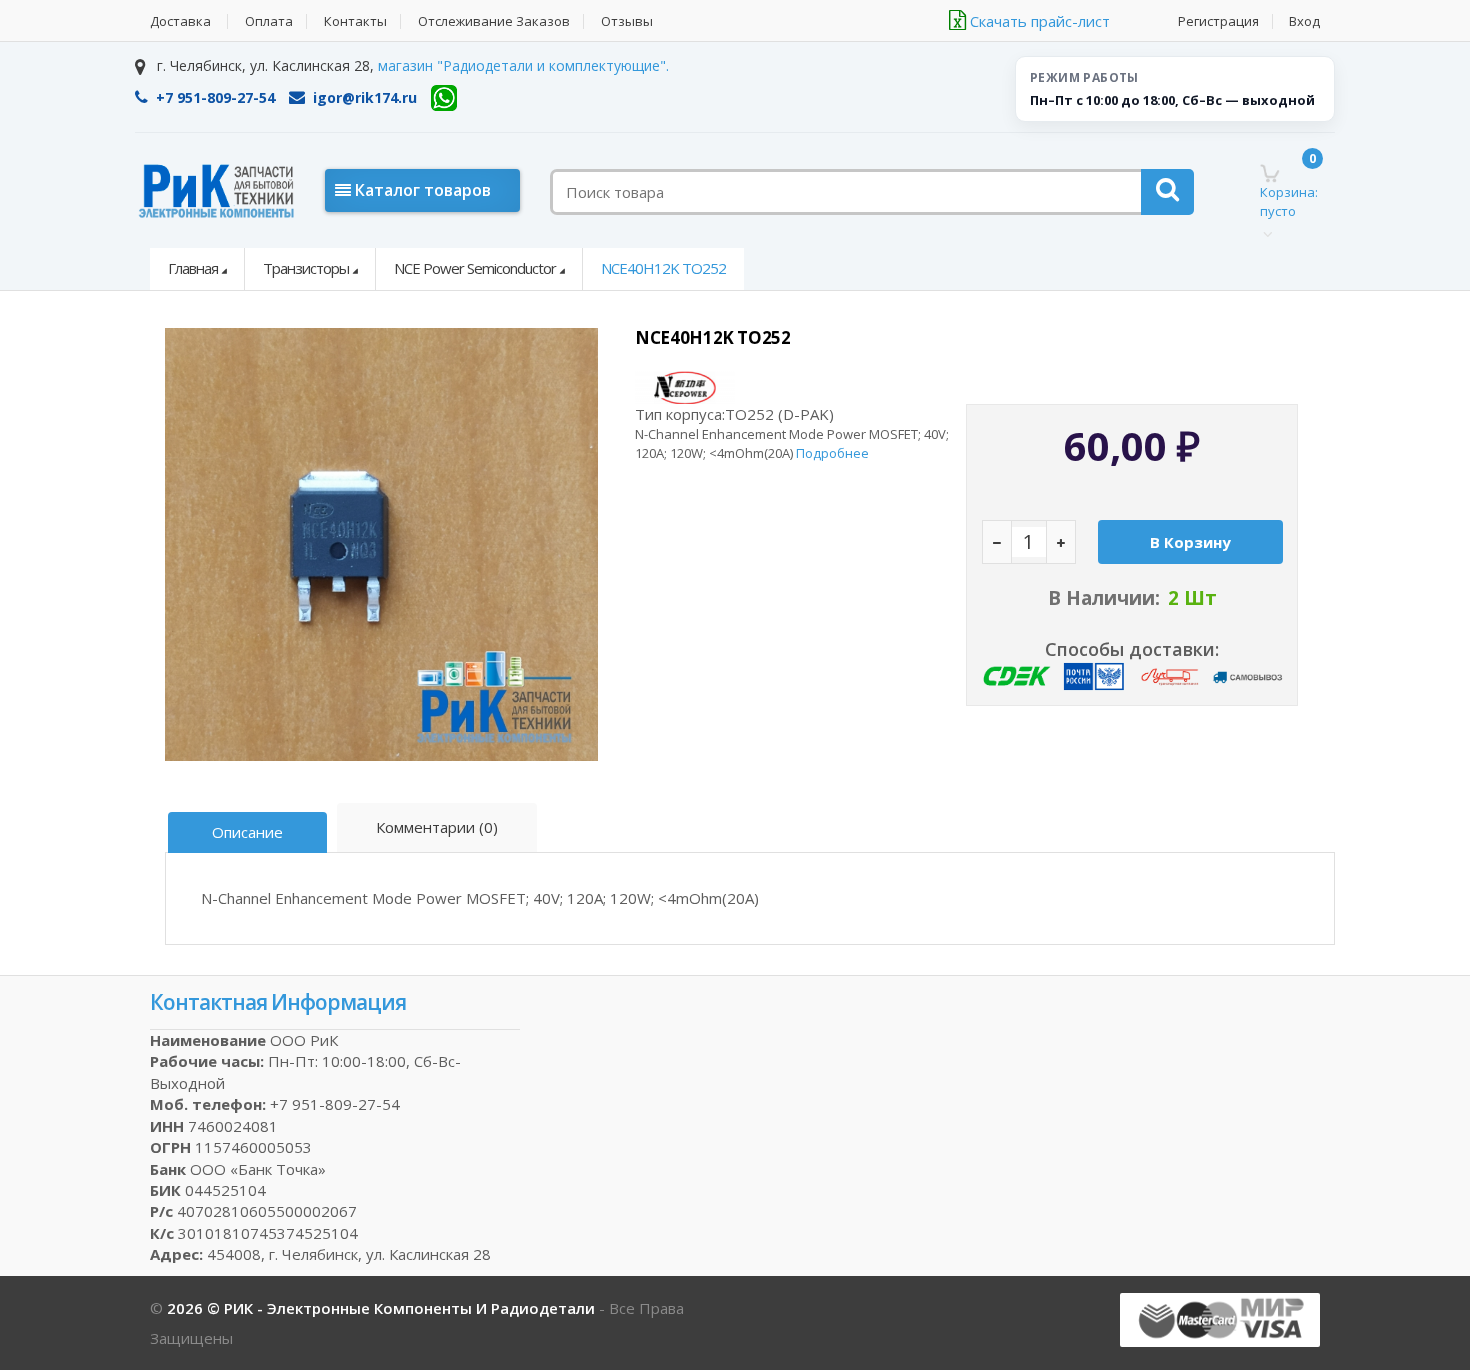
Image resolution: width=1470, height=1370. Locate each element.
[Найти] (1167, 192)
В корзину (1190, 542)
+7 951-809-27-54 (215, 97)
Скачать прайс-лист (1038, 21)
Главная (193, 268)
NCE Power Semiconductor (475, 268)
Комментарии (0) (437, 827)
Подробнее (832, 453)
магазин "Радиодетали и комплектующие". (523, 65)
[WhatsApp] (444, 98)
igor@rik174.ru (365, 97)
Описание (247, 832)
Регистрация (1218, 21)
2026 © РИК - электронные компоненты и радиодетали (383, 1308)
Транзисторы (306, 268)
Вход (1304, 21)
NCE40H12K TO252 (663, 268)
